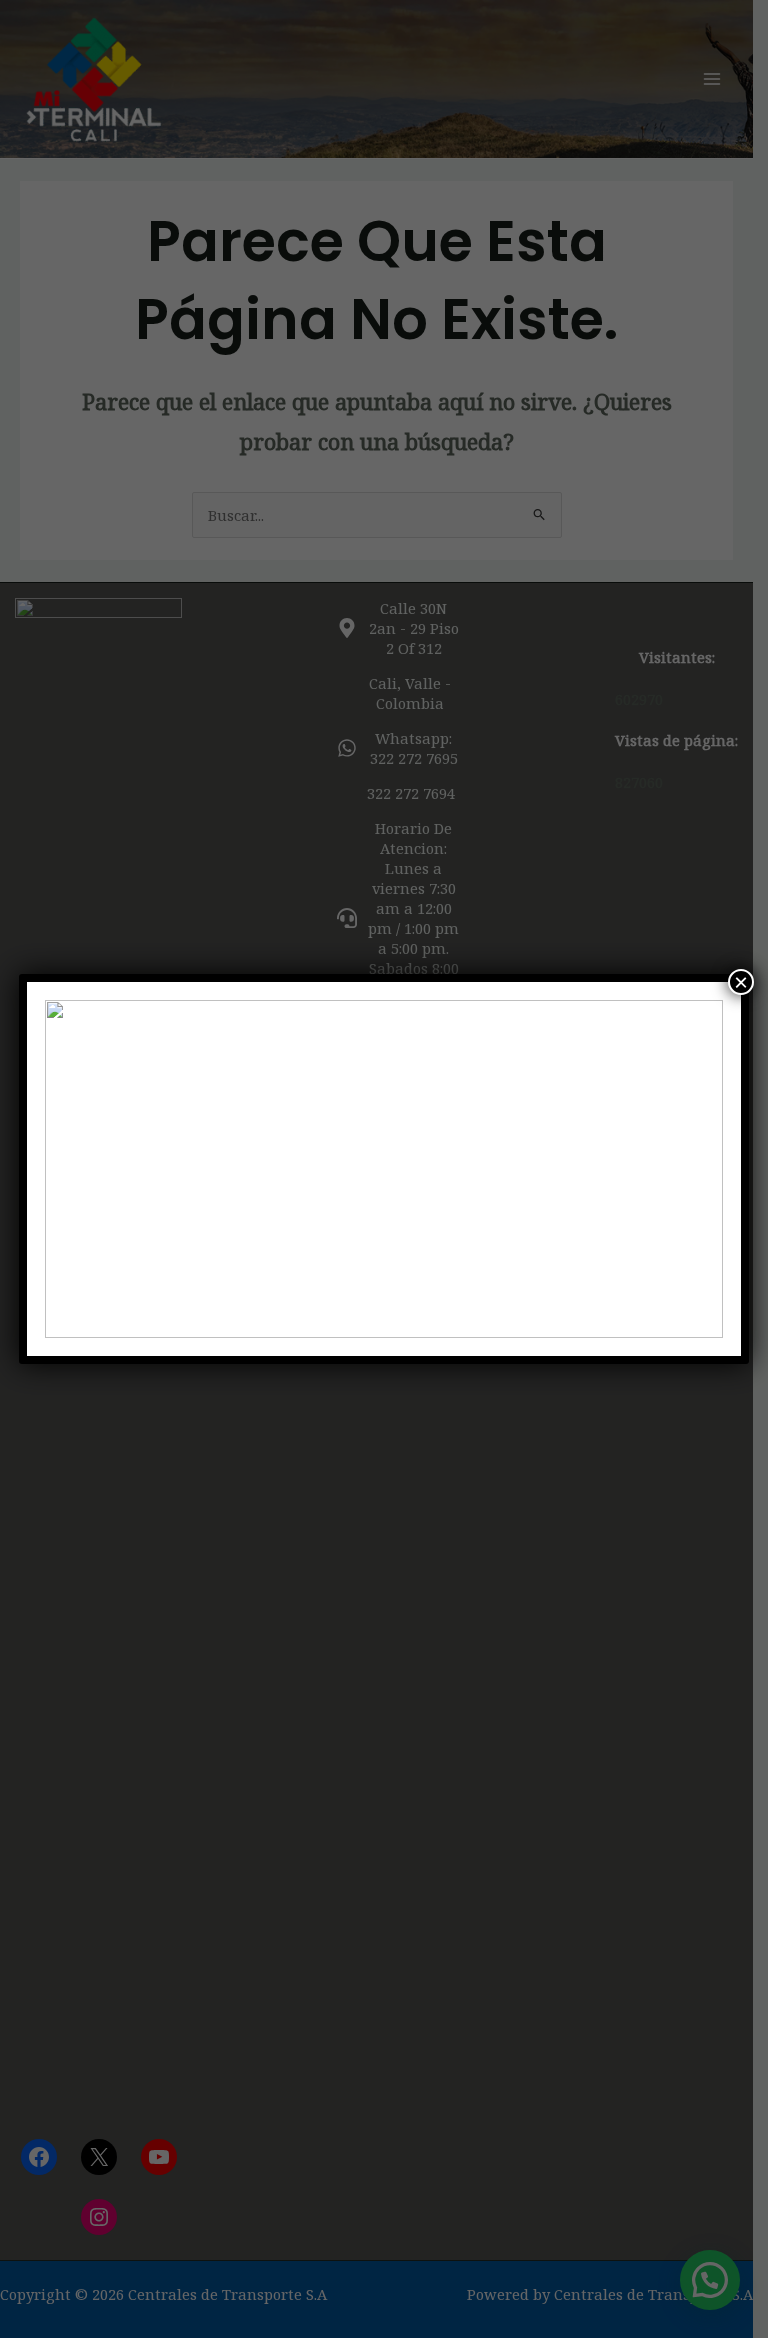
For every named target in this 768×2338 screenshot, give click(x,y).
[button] (76, 1169)
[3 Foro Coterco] (384, 1169)
